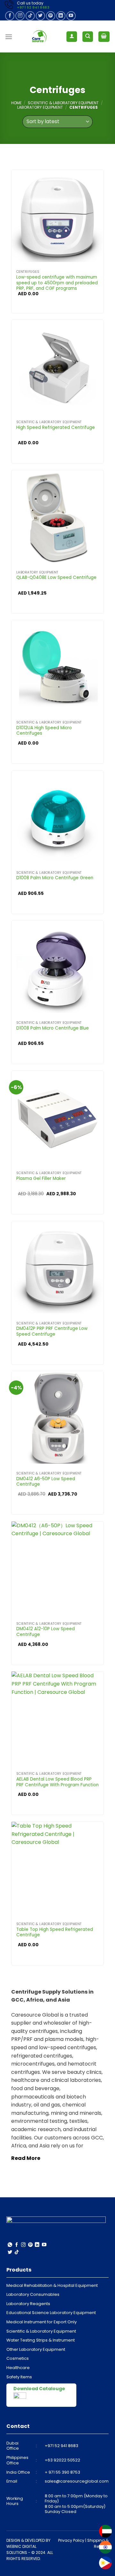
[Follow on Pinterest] (51, 16)
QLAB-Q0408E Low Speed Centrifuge (56, 578)
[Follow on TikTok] (30, 16)
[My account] (72, 37)
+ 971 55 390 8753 (62, 2472)
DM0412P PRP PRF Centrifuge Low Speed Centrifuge (52, 1331)
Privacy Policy (71, 2540)
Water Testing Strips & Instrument (41, 2340)
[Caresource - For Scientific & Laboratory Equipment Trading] (39, 36)
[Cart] (104, 37)
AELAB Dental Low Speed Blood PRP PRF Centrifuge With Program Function (57, 1782)
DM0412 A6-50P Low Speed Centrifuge (46, 1482)
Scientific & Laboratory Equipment (63, 103)
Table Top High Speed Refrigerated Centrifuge (55, 1932)
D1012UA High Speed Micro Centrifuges (44, 731)
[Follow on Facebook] (10, 16)
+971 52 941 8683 (33, 8)
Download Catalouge (39, 2389)
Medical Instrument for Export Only (42, 2322)
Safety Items (19, 2377)
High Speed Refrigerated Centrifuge (56, 428)
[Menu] (9, 37)
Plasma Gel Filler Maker (41, 1179)
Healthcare (18, 2368)
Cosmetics (18, 2358)
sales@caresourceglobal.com (77, 2481)
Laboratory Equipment (40, 107)
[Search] (88, 37)
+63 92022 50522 (62, 2460)
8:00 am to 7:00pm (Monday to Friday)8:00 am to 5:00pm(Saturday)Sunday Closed (76, 2504)
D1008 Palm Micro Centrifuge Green (55, 878)
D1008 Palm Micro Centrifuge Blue (53, 1028)
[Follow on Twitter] (40, 16)
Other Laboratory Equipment (36, 2349)
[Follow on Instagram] (20, 16)
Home (16, 103)
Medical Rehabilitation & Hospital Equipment (52, 2285)
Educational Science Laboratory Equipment (51, 2313)
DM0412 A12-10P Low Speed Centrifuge (46, 1632)
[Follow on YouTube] (71, 16)
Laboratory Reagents (28, 2304)
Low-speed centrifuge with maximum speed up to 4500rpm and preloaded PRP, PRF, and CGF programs (57, 283)
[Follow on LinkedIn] (61, 16)
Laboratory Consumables (33, 2294)
